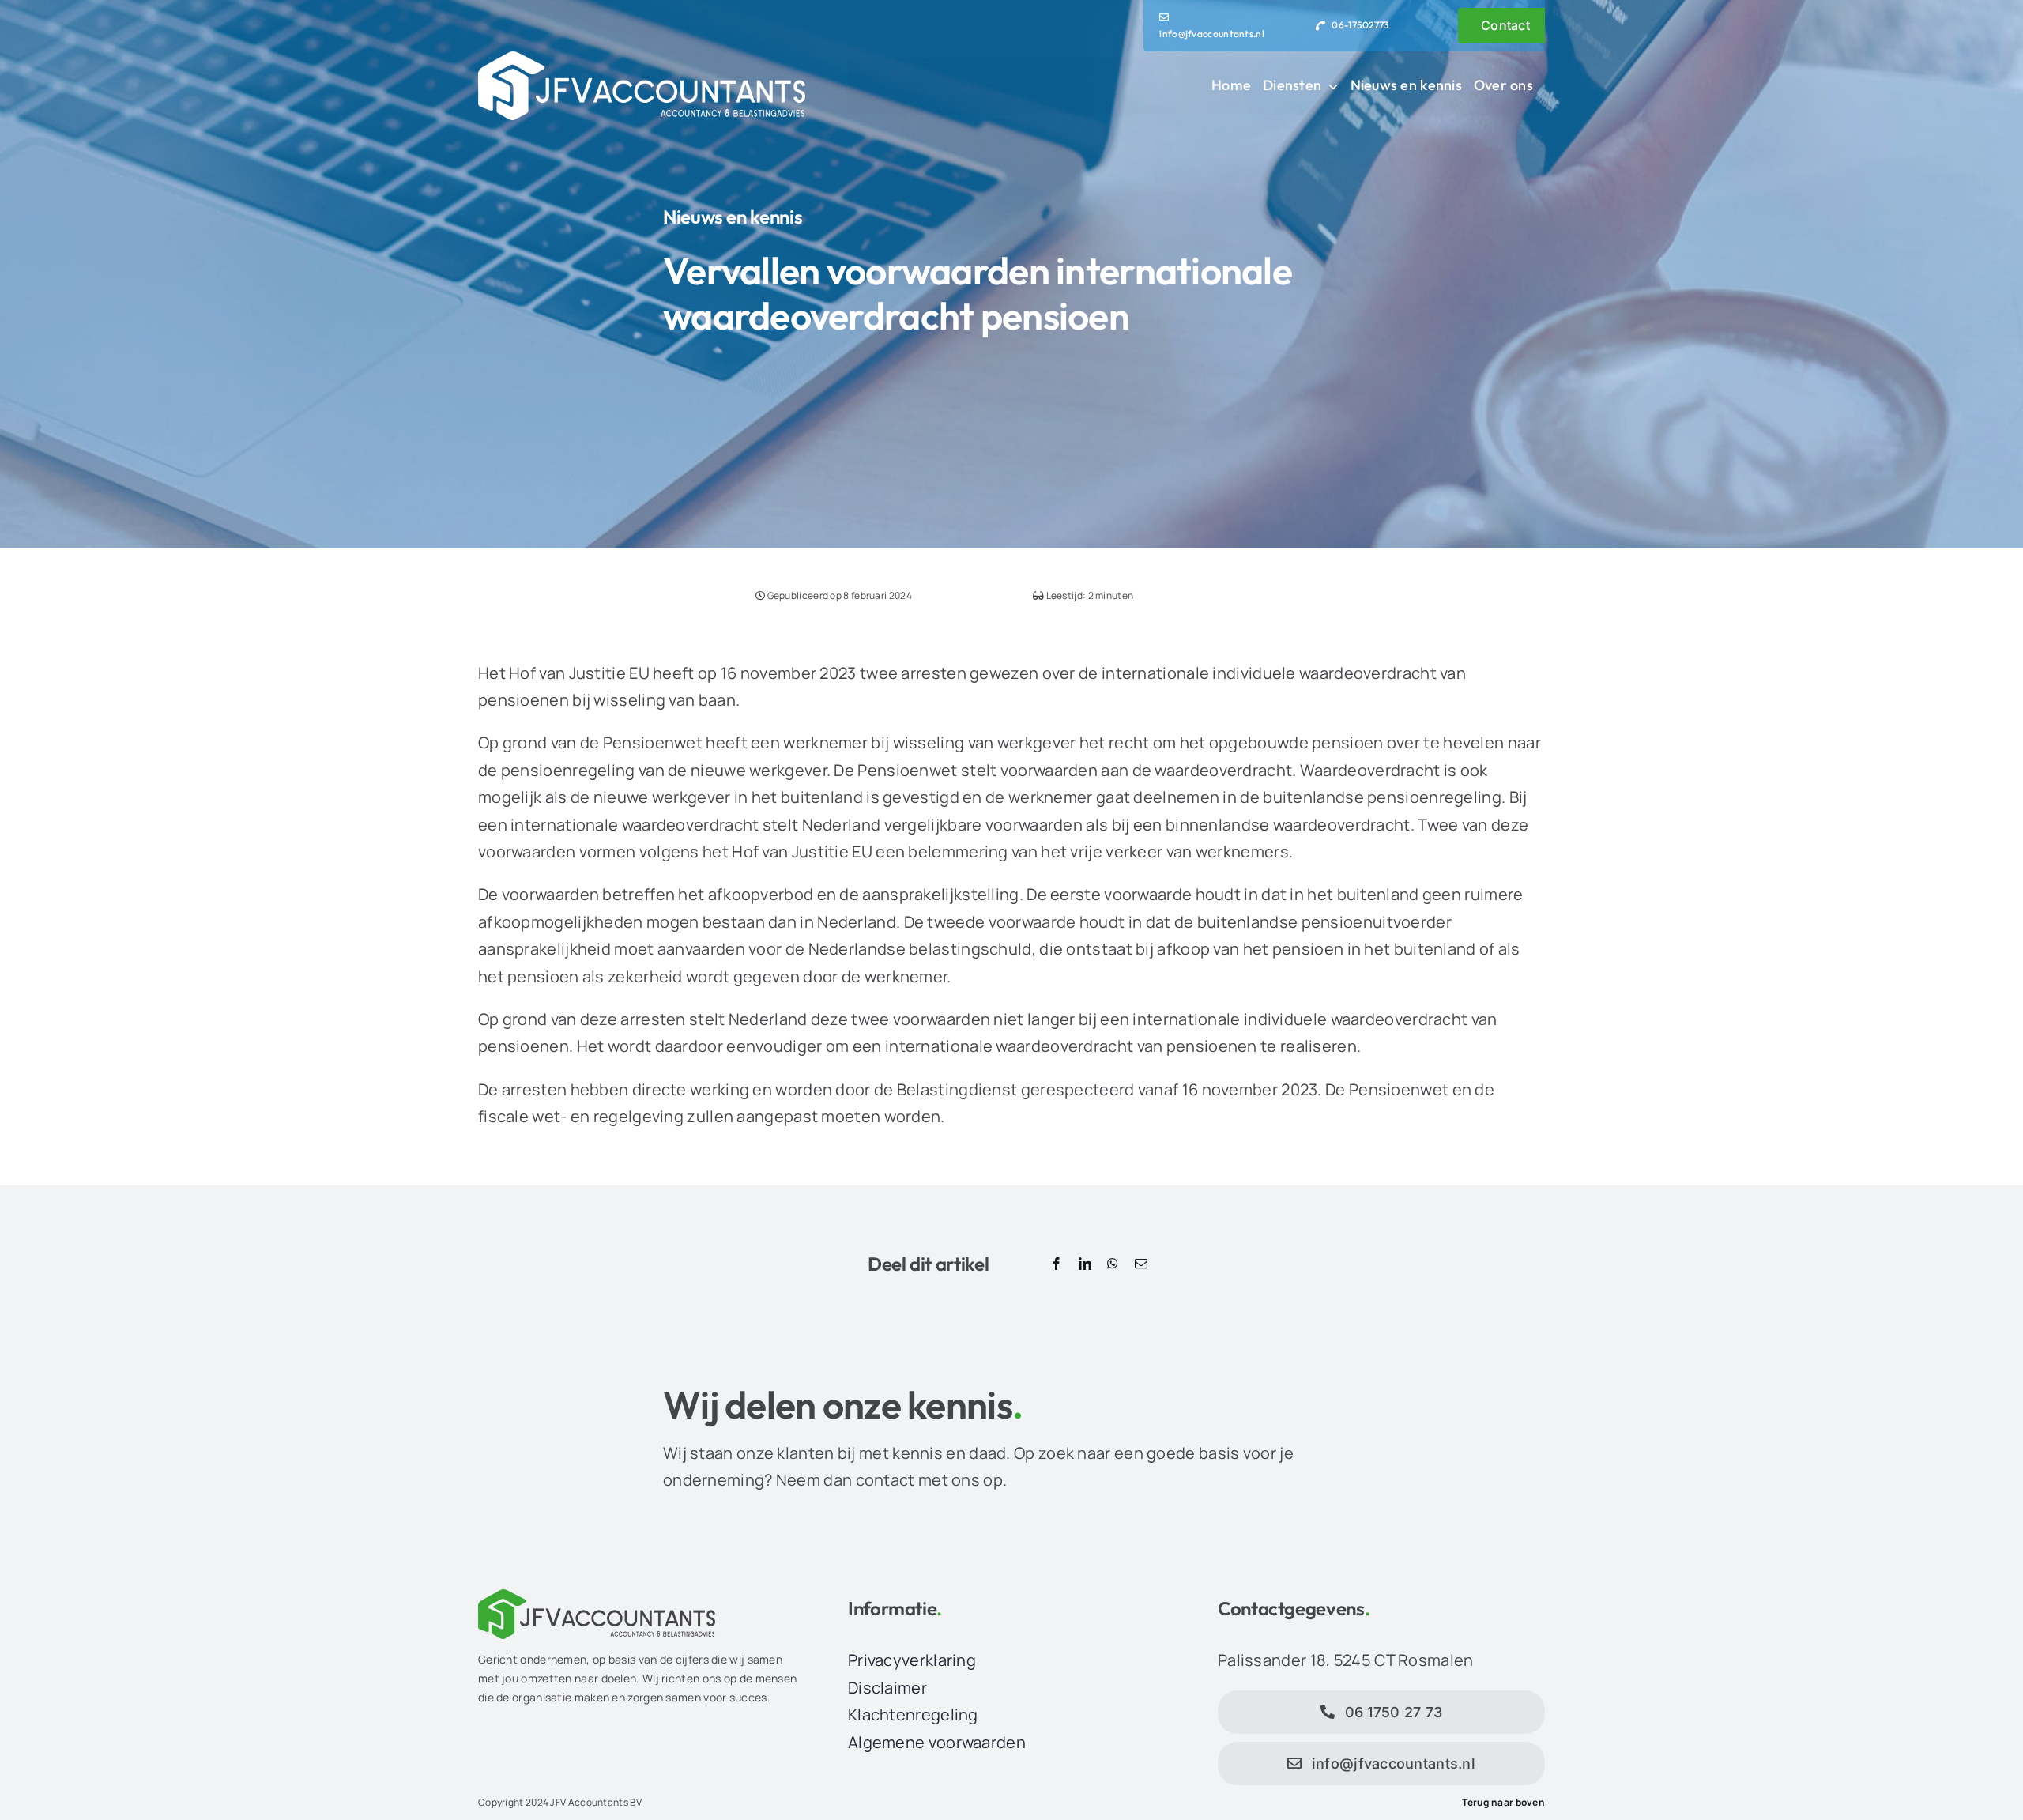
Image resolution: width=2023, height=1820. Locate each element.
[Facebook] (1057, 1264)
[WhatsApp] (1113, 1264)
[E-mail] (1141, 1264)
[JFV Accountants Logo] (642, 59)
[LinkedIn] (1085, 1264)
